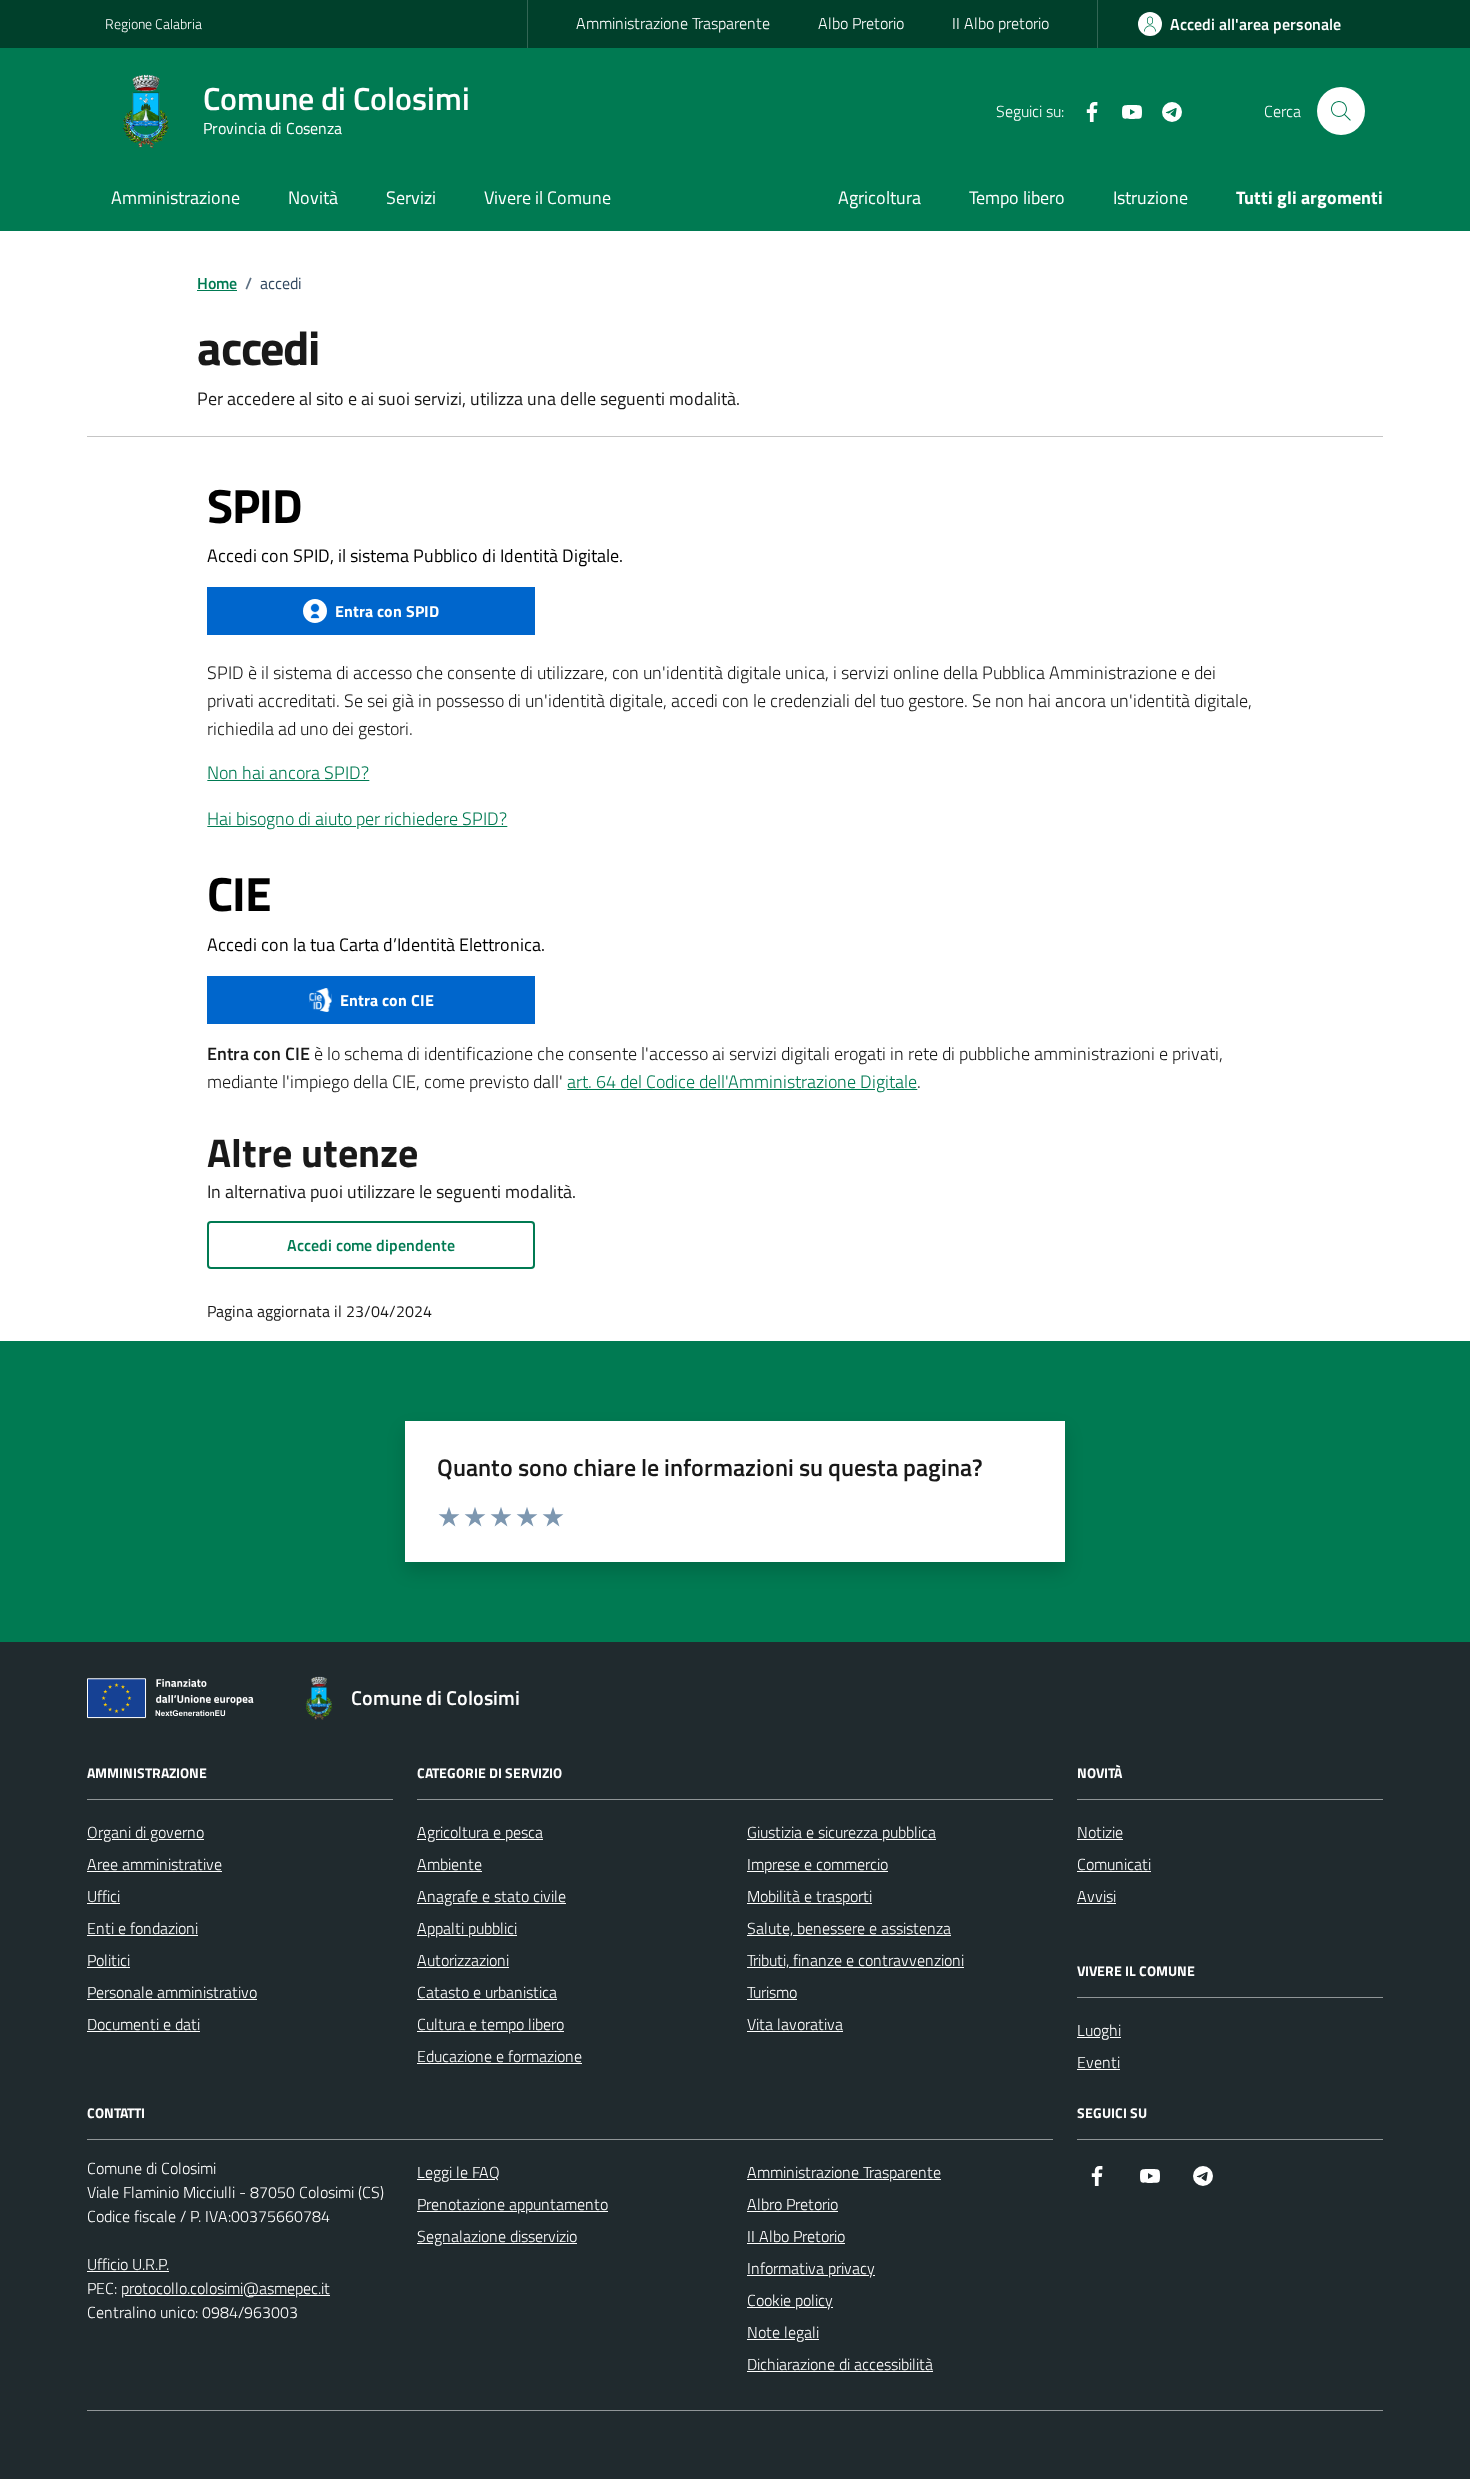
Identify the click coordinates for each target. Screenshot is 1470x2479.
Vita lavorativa (795, 2024)
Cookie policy (790, 2300)
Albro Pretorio (792, 2204)
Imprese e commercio (817, 1864)
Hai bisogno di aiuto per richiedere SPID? (357, 818)
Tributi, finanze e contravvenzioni (855, 1960)
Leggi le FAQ (458, 2172)
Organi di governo (145, 1832)
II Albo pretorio (1000, 23)
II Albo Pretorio (796, 2236)
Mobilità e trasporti (809, 1896)
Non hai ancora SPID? (288, 772)
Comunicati (1114, 1864)
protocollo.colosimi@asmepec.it (225, 2288)
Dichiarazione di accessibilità (840, 2364)
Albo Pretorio (861, 23)
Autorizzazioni (463, 1960)
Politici (108, 1960)
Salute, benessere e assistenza (849, 1928)
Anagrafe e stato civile (491, 1896)
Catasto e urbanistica (487, 1992)
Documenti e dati (143, 2024)
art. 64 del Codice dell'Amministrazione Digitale (742, 1081)
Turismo (772, 1992)
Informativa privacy (811, 2268)
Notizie (1100, 1832)
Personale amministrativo (172, 1992)
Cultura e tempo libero (490, 2024)
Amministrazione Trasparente (673, 23)
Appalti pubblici (467, 1928)
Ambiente (449, 1864)
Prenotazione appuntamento (512, 2204)
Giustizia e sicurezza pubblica (841, 1832)
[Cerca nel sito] (1341, 111)
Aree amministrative (154, 1864)
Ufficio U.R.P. (128, 2264)
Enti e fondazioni (142, 1928)
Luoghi (1099, 2030)
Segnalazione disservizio (497, 2236)
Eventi (1098, 2062)
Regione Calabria (153, 23)
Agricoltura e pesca (480, 1832)
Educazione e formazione (499, 2056)
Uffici (103, 1896)
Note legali (783, 2332)
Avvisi (1096, 1896)
